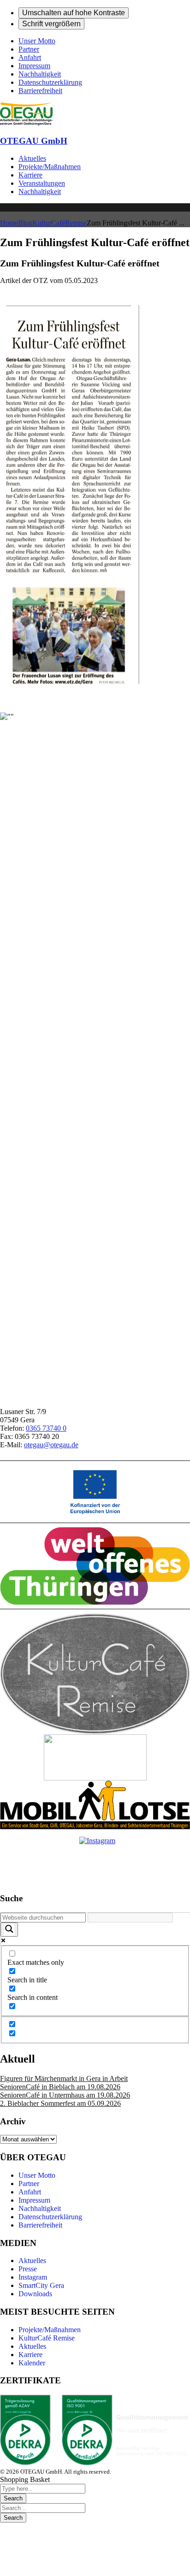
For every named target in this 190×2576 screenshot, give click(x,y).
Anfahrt (30, 2192)
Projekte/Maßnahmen (50, 2330)
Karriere (30, 2355)
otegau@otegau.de (51, 1445)
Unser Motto (37, 2175)
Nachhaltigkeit (40, 2208)
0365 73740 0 (46, 1428)
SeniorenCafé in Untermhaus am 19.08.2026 (65, 2095)
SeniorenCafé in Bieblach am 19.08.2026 (60, 2087)
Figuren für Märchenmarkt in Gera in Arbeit (64, 2078)
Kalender (32, 2363)
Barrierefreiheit (40, 2225)
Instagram (33, 2277)
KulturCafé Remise (47, 2338)
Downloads (35, 2294)
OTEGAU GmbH (34, 141)
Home (9, 223)
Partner (29, 2184)
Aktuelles (32, 2261)
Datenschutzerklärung (50, 2217)
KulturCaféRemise (59, 223)
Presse (28, 2269)
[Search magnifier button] (9, 1930)
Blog (25, 223)
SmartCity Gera (41, 2285)
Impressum (34, 2200)
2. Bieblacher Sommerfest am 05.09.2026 (60, 2103)
